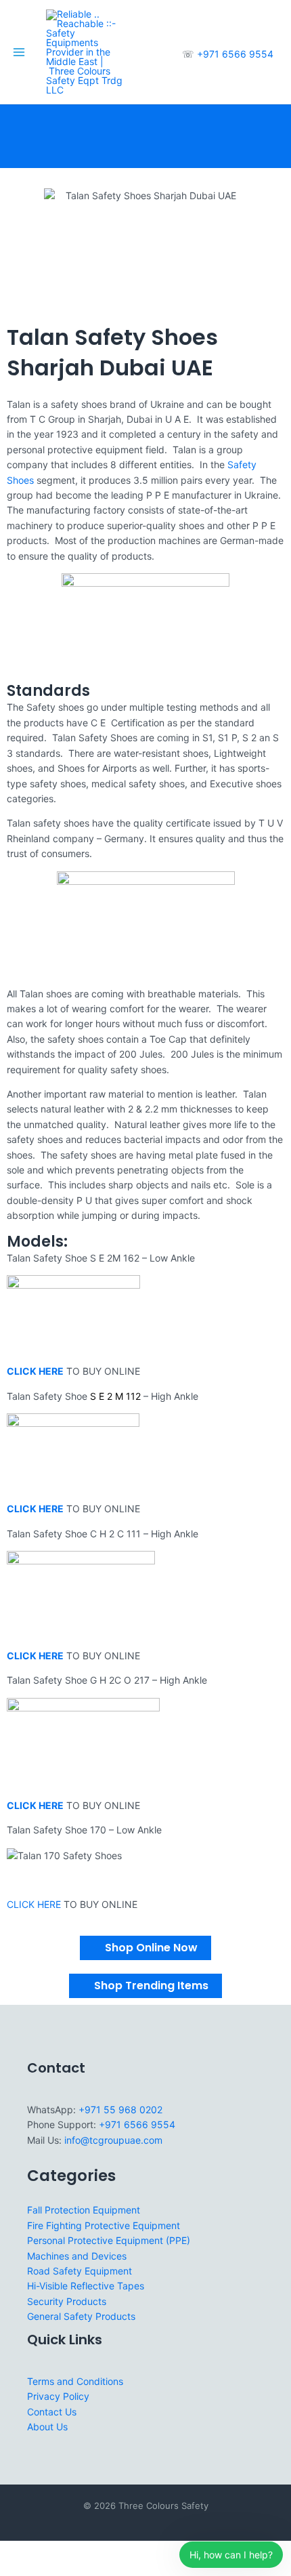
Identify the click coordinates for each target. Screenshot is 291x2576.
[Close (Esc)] (103, 2552)
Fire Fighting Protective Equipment (104, 2225)
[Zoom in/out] (14, 2552)
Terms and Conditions (75, 2381)
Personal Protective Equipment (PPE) (109, 2240)
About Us (47, 2427)
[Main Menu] (19, 52)
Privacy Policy (58, 2396)
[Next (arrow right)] (43, 2569)
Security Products (67, 2301)
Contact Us (52, 2412)
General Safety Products (81, 2316)
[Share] (73, 2552)
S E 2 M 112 (115, 1396)
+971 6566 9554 (235, 54)
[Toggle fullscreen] (43, 2552)
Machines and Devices (77, 2256)
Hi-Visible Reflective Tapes (86, 2286)
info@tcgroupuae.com (113, 2140)
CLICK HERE (34, 1904)
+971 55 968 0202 (120, 2110)
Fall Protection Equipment (84, 2210)
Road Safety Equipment (80, 2271)
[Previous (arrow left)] (14, 2569)
